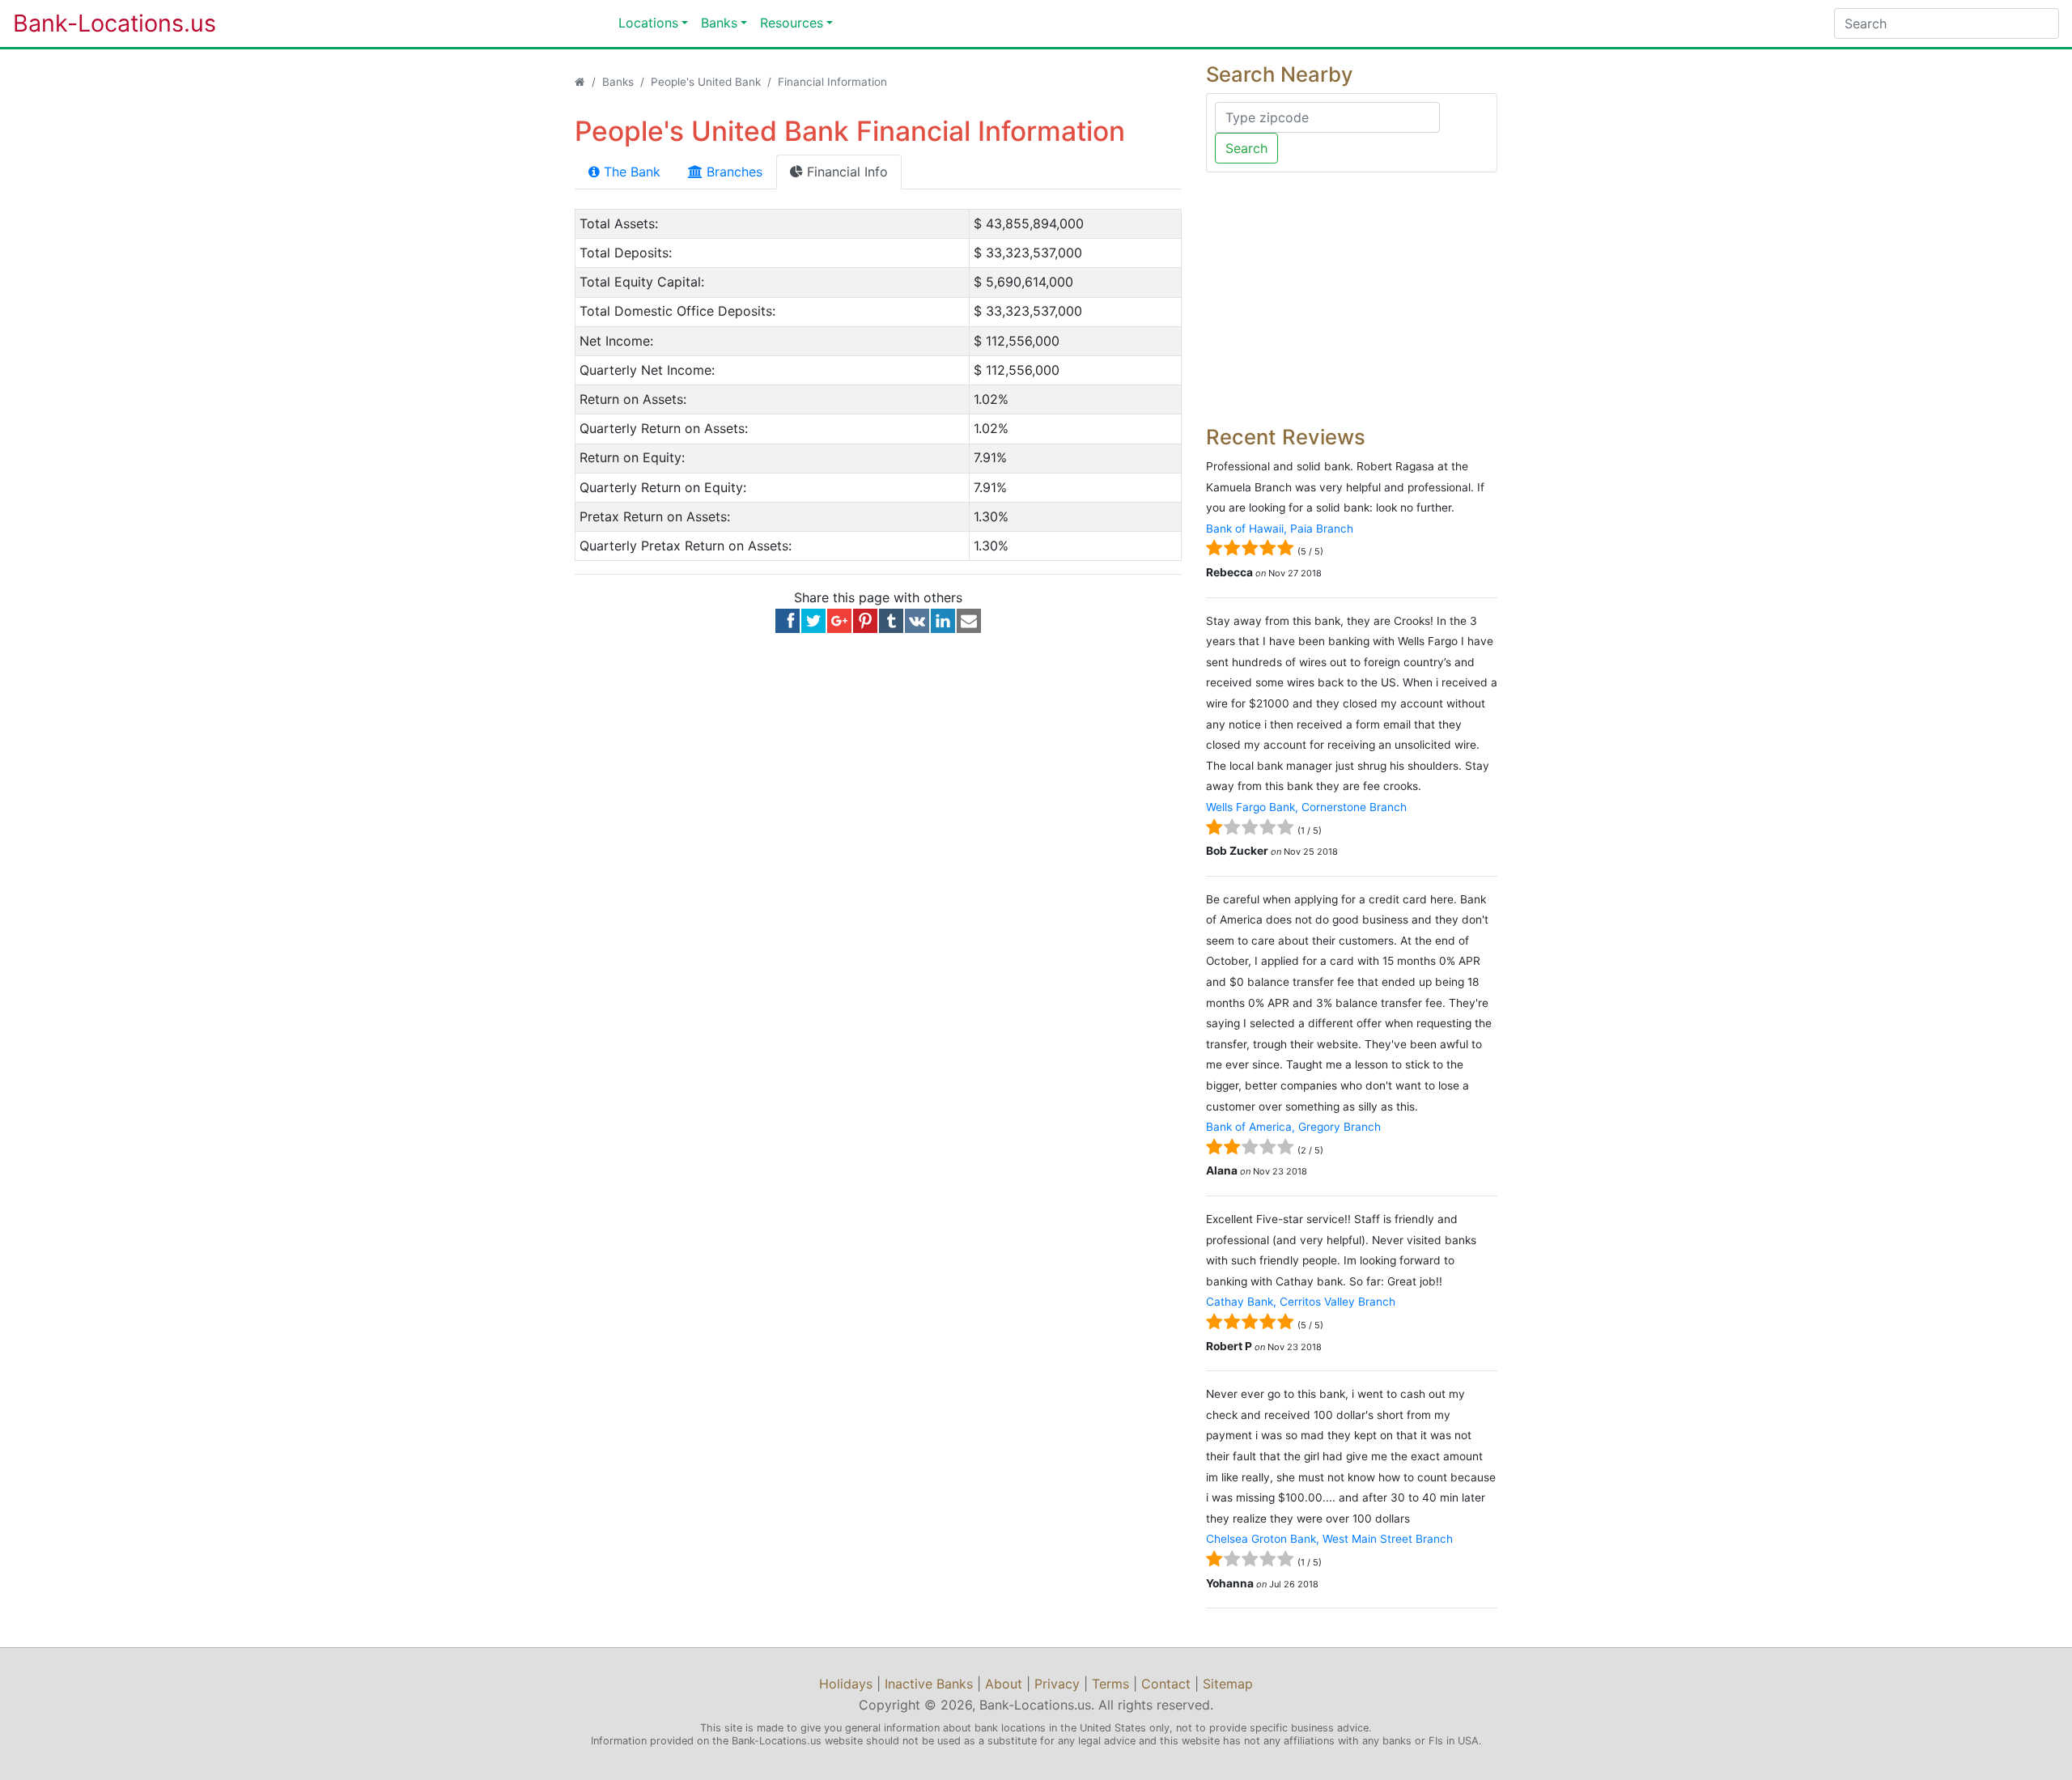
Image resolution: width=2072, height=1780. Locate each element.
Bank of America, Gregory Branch (1293, 1127)
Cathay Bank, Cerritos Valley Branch (1301, 1302)
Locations (648, 23)
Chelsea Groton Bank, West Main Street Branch (1329, 1539)
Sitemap (1228, 1684)
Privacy (1057, 1684)
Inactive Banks (929, 1684)
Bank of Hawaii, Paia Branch (1280, 529)
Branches (732, 172)
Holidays (846, 1684)
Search (1246, 148)
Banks (719, 23)
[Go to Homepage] (580, 82)
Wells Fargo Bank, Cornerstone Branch (1306, 807)
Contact (1166, 1684)
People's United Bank (706, 82)
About (1004, 1684)
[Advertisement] (1352, 299)
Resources (792, 23)
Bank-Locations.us (98, 23)
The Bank (630, 172)
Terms (1110, 1684)
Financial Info (845, 172)
